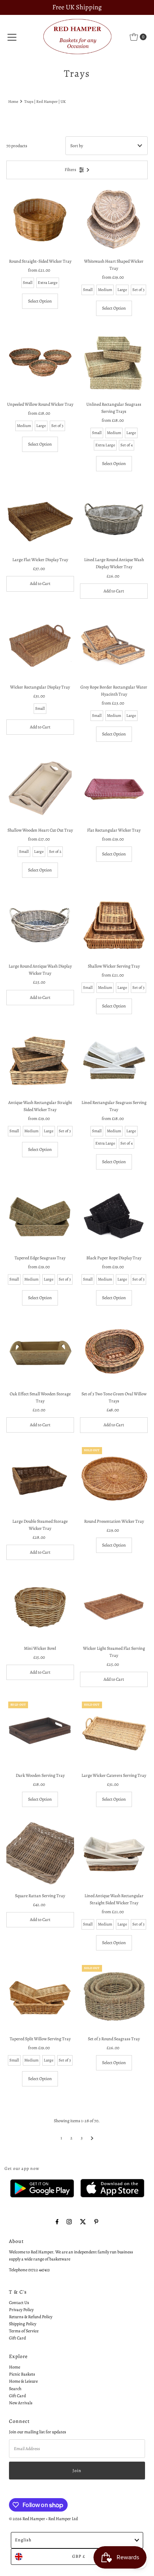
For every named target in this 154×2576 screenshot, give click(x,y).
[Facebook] (57, 2222)
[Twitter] (83, 2222)
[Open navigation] (12, 37)
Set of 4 (127, 445)
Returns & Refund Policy (31, 2317)
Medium (105, 290)
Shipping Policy (23, 2324)
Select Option (40, 301)
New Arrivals (21, 2403)
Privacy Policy (21, 2310)
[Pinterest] (96, 2222)
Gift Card (17, 2338)
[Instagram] (69, 2222)
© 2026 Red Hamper (27, 2519)
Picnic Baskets (22, 2374)
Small (28, 283)
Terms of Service (24, 2331)
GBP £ (79, 2556)
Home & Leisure (23, 2381)
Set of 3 (138, 290)
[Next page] (92, 2138)
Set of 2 (55, 852)
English (23, 2540)
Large (122, 290)
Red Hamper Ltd (63, 2519)
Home (13, 102)
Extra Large (48, 283)
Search (15, 2389)
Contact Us (19, 2303)
